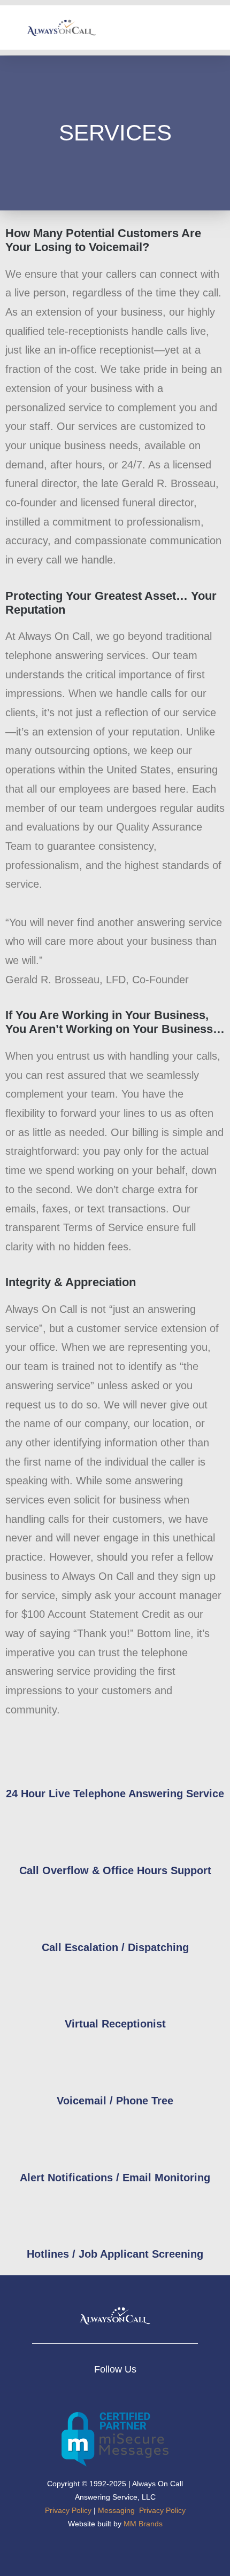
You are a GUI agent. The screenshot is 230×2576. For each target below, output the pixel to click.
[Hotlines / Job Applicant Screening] (115, 2218)
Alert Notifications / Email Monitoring (115, 2178)
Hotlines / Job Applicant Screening (115, 2254)
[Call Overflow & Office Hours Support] (115, 1834)
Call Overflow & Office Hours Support (115, 1870)
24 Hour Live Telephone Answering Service (115, 1794)
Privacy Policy (68, 2510)
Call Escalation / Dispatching (115, 1947)
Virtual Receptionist (115, 2024)
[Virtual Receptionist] (115, 1987)
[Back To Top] (203, 2550)
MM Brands (143, 2524)
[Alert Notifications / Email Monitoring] (115, 2141)
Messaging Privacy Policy (142, 2510)
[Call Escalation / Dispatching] (115, 1911)
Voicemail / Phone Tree (115, 2101)
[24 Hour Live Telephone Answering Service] (115, 1757)
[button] (214, 28)
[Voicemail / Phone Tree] (115, 2064)
